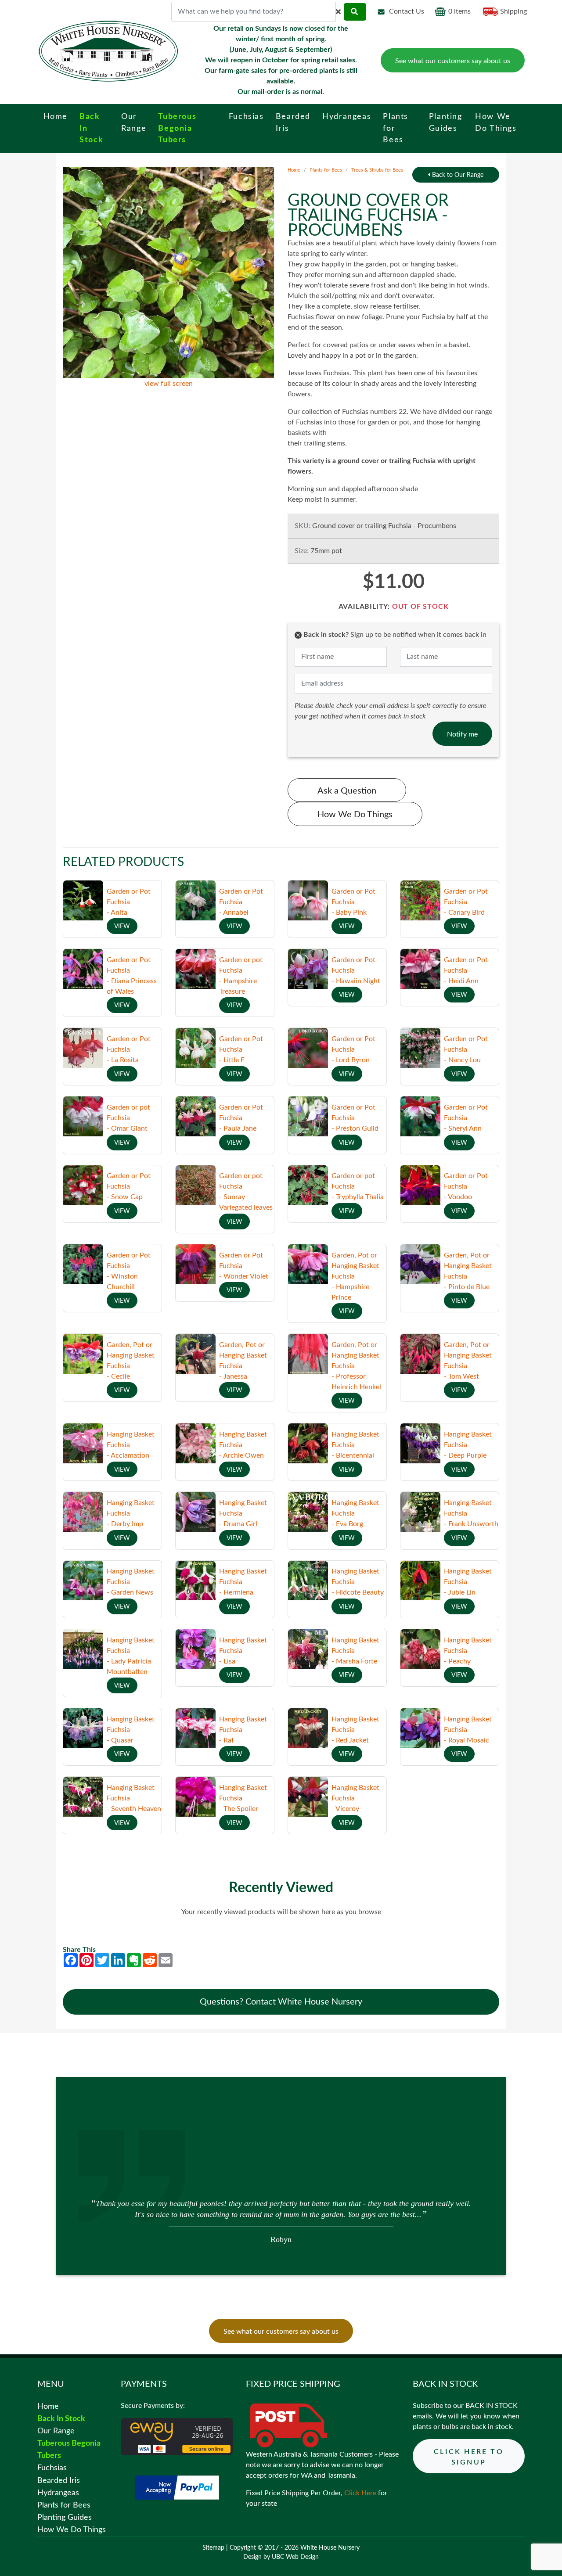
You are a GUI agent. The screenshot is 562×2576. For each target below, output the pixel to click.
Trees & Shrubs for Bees (377, 170)
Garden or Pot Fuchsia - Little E (241, 1049)
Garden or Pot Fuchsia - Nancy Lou (466, 1049)
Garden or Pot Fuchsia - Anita (129, 902)
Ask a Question (347, 791)
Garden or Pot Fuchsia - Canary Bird (466, 902)
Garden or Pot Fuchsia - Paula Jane (241, 1118)
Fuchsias (52, 2468)
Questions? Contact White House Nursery (281, 2002)
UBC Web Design (295, 2557)
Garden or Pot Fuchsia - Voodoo (466, 1186)
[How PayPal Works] (177, 2487)
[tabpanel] (281, 2220)
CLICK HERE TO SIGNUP (469, 2457)
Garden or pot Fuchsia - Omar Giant (128, 1118)
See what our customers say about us (453, 61)
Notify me (462, 734)
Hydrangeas (58, 2493)
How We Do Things (355, 815)
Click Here (360, 2493)
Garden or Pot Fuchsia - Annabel (241, 902)
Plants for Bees (326, 170)
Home (294, 170)
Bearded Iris (59, 2481)
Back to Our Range (457, 175)
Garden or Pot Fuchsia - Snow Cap (129, 1186)
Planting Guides (65, 2517)
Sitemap (213, 2548)
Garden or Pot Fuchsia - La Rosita (129, 1049)
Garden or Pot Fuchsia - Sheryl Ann (466, 1118)
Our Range (56, 2431)
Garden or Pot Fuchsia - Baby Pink (353, 902)
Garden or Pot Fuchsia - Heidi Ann (466, 970)
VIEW (122, 927)
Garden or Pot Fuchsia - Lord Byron (353, 1049)
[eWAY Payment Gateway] (177, 2436)
